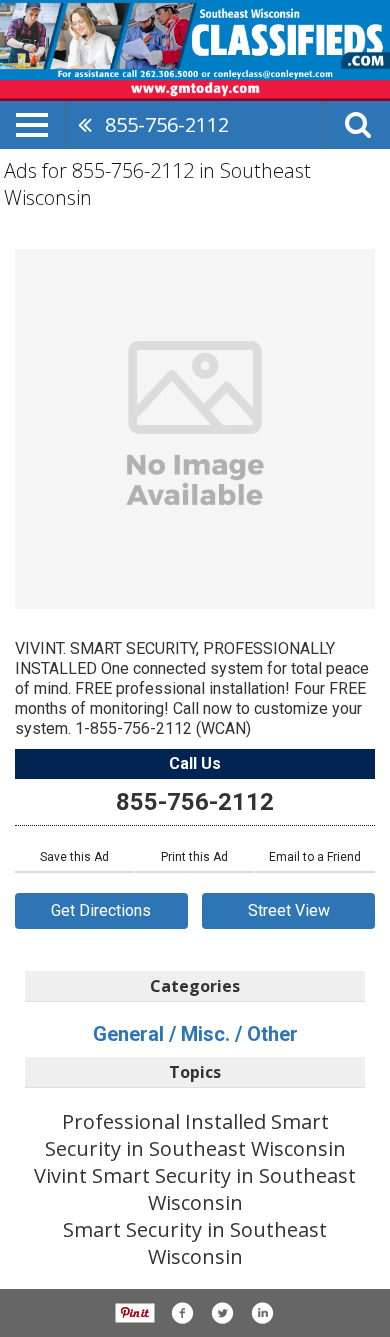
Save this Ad (74, 857)
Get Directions (101, 910)
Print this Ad (194, 857)
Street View (289, 910)
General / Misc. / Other (195, 1034)
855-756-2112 (167, 124)
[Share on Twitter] (222, 1313)
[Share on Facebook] (182, 1313)
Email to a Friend (315, 857)
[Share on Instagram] (262, 1313)
